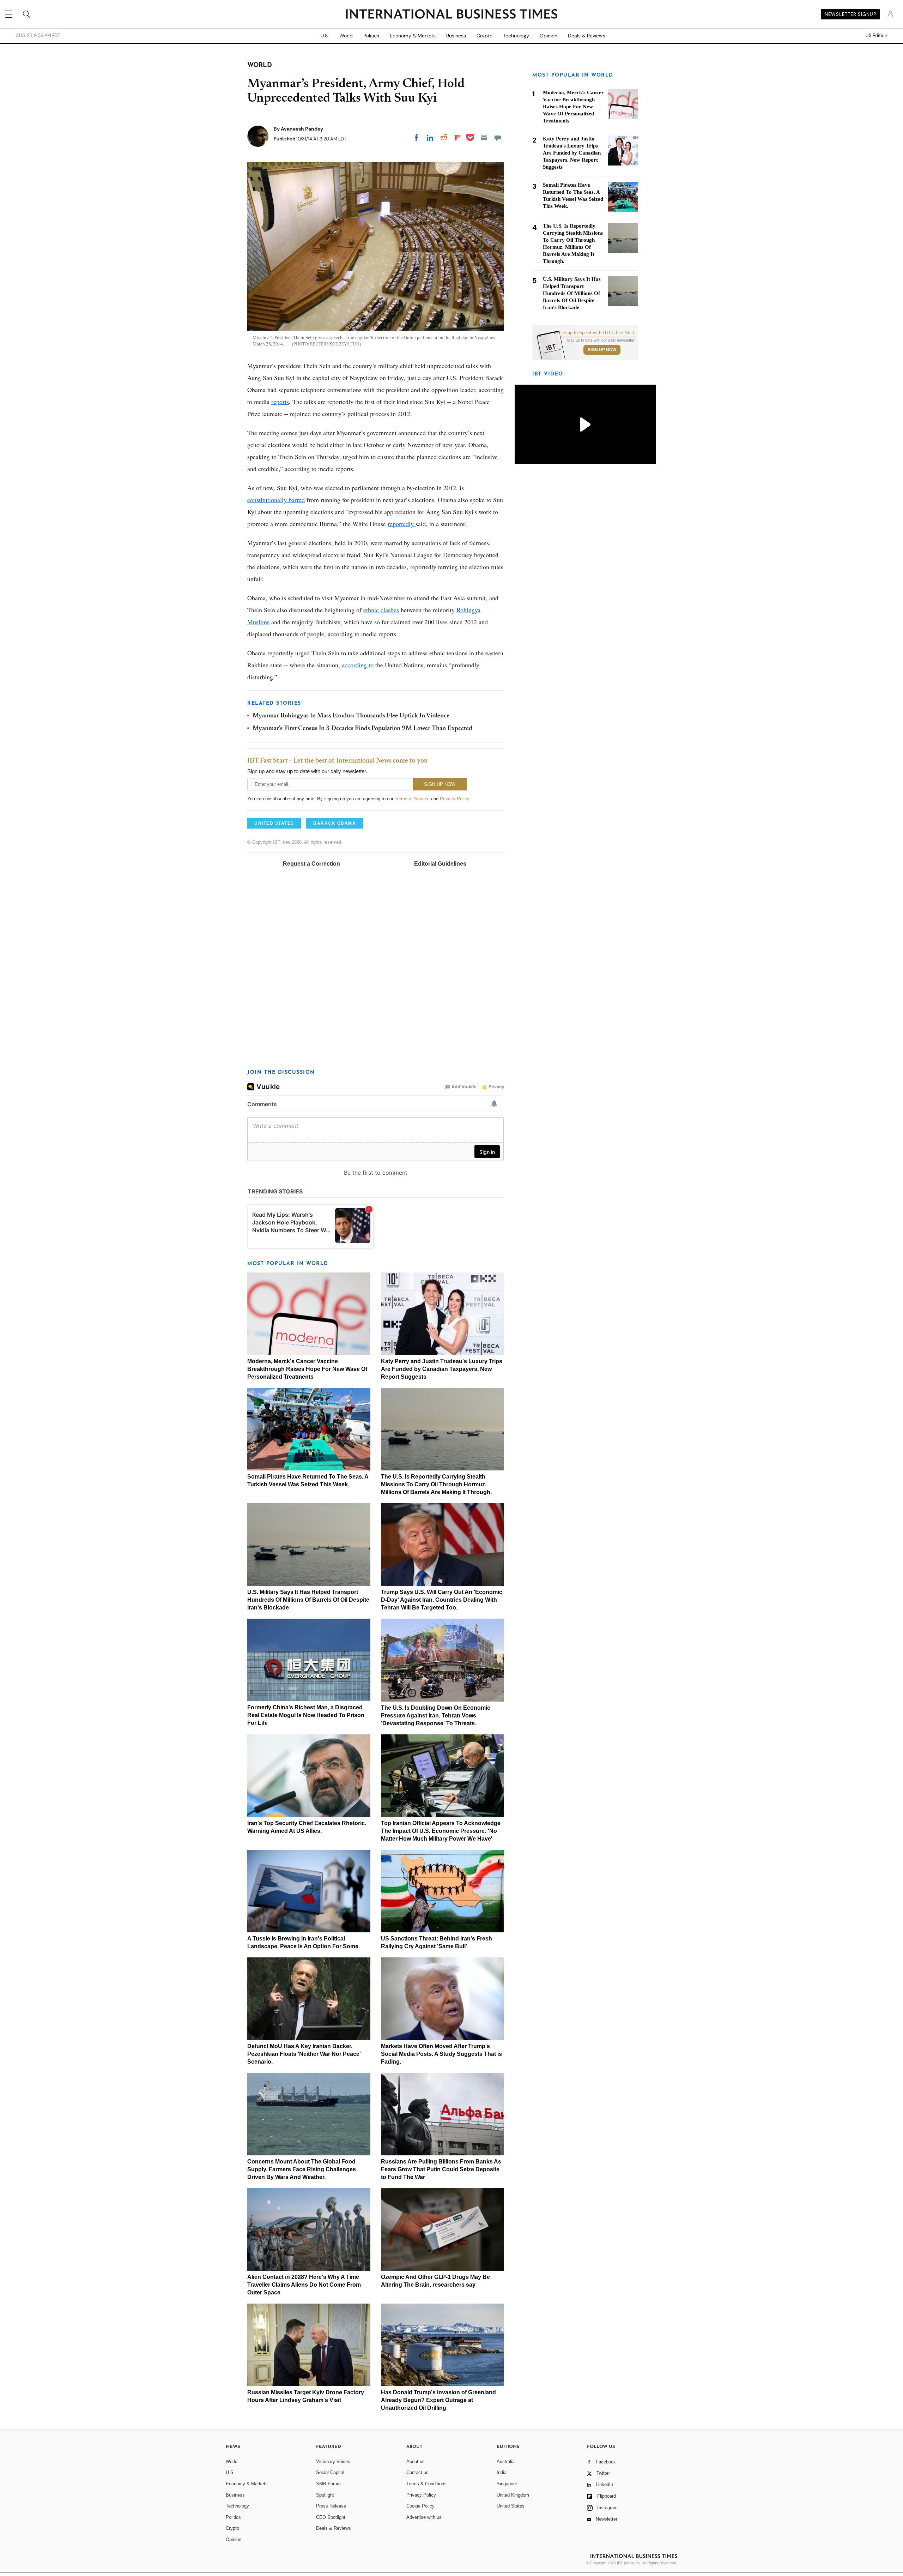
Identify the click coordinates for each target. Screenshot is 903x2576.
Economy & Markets (413, 36)
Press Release (331, 2506)
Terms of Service (412, 799)
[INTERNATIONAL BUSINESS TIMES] (451, 15)
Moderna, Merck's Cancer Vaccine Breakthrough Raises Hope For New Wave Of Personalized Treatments (307, 1369)
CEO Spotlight (331, 2517)
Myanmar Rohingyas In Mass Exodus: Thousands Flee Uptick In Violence (351, 716)
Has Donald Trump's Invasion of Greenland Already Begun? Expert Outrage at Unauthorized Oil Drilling (438, 2400)
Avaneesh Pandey (302, 129)
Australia (506, 2461)
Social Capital (330, 2472)
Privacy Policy (454, 799)
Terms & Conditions (426, 2484)
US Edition (876, 36)
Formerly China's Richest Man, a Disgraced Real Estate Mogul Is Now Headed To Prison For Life (306, 1715)
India (502, 2472)
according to (358, 665)
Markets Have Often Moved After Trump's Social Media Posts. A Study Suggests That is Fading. (441, 2054)
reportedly (402, 524)
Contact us (417, 2472)
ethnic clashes (381, 610)
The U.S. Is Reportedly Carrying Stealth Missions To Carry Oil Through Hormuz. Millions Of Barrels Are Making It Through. (436, 1484)
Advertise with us (424, 2517)
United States (511, 2506)
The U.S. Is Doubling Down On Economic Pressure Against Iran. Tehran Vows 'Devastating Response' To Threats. (436, 1716)
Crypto (484, 36)
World (346, 36)
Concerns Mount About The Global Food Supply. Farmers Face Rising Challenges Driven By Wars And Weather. (302, 2169)
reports (280, 402)
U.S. (325, 36)
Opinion (549, 36)
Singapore (507, 2484)
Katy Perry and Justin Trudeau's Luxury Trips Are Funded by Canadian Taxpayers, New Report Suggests (442, 1369)
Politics (371, 36)
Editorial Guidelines (440, 864)
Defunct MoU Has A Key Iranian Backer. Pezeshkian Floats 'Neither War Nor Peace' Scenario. (304, 2054)
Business (456, 36)
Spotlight (325, 2495)
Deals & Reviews (587, 36)
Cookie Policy (420, 2506)
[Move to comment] (498, 138)
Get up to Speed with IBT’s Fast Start (597, 333)
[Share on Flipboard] (457, 138)
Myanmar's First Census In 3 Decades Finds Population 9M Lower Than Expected (362, 729)
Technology (516, 36)
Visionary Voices (333, 2461)
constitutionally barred (276, 500)
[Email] (484, 138)
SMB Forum (328, 2484)
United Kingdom (513, 2495)
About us (416, 2461)
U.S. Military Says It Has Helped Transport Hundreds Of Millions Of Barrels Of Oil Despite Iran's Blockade (308, 1600)
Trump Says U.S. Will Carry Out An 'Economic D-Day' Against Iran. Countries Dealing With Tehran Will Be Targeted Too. (442, 1600)
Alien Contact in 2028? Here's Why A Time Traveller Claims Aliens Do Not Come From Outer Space (304, 2285)
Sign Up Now (602, 350)
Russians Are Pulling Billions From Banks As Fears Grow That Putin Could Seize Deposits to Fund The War (441, 2169)
